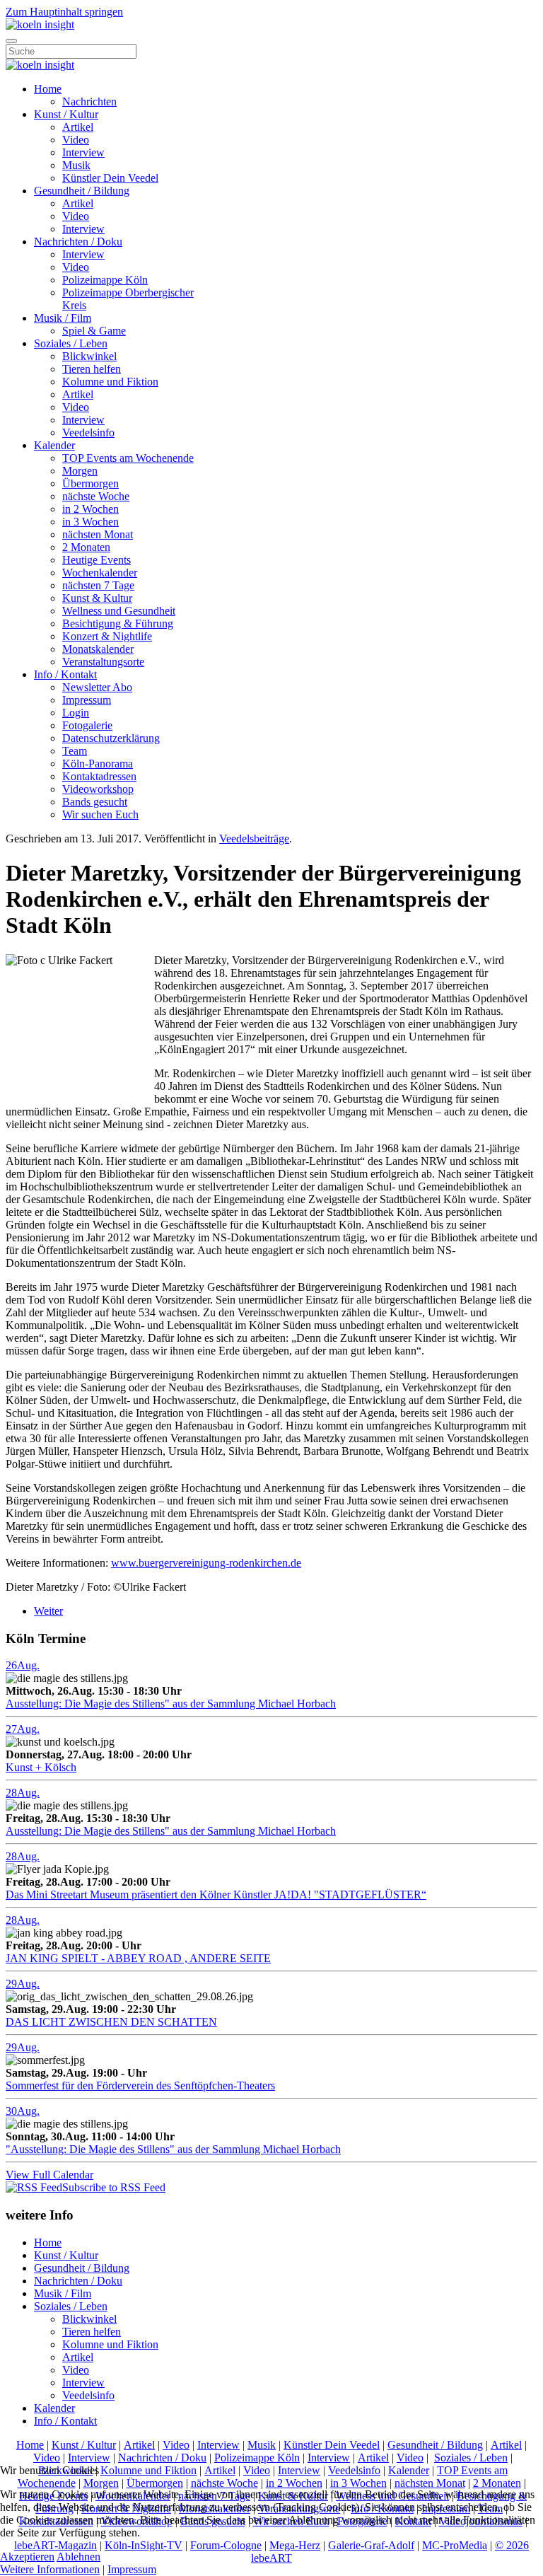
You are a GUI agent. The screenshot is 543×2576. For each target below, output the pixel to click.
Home (48, 89)
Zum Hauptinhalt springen (64, 12)
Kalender (54, 445)
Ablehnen (78, 2557)
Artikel (78, 127)
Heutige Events (97, 560)
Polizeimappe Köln (105, 280)
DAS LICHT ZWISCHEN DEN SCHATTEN (111, 2022)
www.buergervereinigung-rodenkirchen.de (206, 1563)
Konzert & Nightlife (107, 636)
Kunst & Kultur (97, 598)
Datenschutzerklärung (111, 738)
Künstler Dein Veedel (110, 178)
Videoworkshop (98, 789)
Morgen (80, 471)
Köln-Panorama (98, 764)
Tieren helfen (92, 369)
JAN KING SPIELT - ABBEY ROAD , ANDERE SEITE (138, 1958)
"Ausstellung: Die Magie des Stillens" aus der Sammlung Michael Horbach (173, 2149)
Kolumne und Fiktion (110, 382)
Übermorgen (90, 483)
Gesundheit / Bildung (82, 191)
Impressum (87, 700)
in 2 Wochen (90, 509)
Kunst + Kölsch (41, 1767)
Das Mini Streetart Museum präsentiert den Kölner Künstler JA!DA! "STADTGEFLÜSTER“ (216, 1895)
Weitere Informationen (50, 2569)
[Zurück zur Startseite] (40, 24)
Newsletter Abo (97, 687)
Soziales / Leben (71, 343)
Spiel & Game (94, 331)
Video (76, 140)
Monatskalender (98, 649)
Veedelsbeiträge (254, 839)
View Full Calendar (49, 2175)
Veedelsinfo (88, 433)
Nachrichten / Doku (78, 242)
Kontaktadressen (99, 776)
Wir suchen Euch (100, 814)
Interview (83, 152)
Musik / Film (63, 318)
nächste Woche (96, 496)
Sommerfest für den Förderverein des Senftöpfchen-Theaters (140, 2085)
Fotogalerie (87, 725)
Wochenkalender (100, 573)
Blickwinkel (89, 356)
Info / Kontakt (65, 674)
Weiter (48, 1611)
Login (76, 713)
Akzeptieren (27, 2557)
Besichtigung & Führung (118, 623)
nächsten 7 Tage (98, 585)
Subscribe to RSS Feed (114, 2187)
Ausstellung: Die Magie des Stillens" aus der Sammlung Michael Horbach (171, 1704)
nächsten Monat (98, 534)
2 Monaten (86, 547)
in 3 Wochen (90, 522)
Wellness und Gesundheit (119, 611)
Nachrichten (89, 101)
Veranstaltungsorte (103, 662)
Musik (76, 165)
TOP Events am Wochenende (128, 458)
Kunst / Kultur (66, 114)
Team (75, 751)
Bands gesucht (95, 802)
